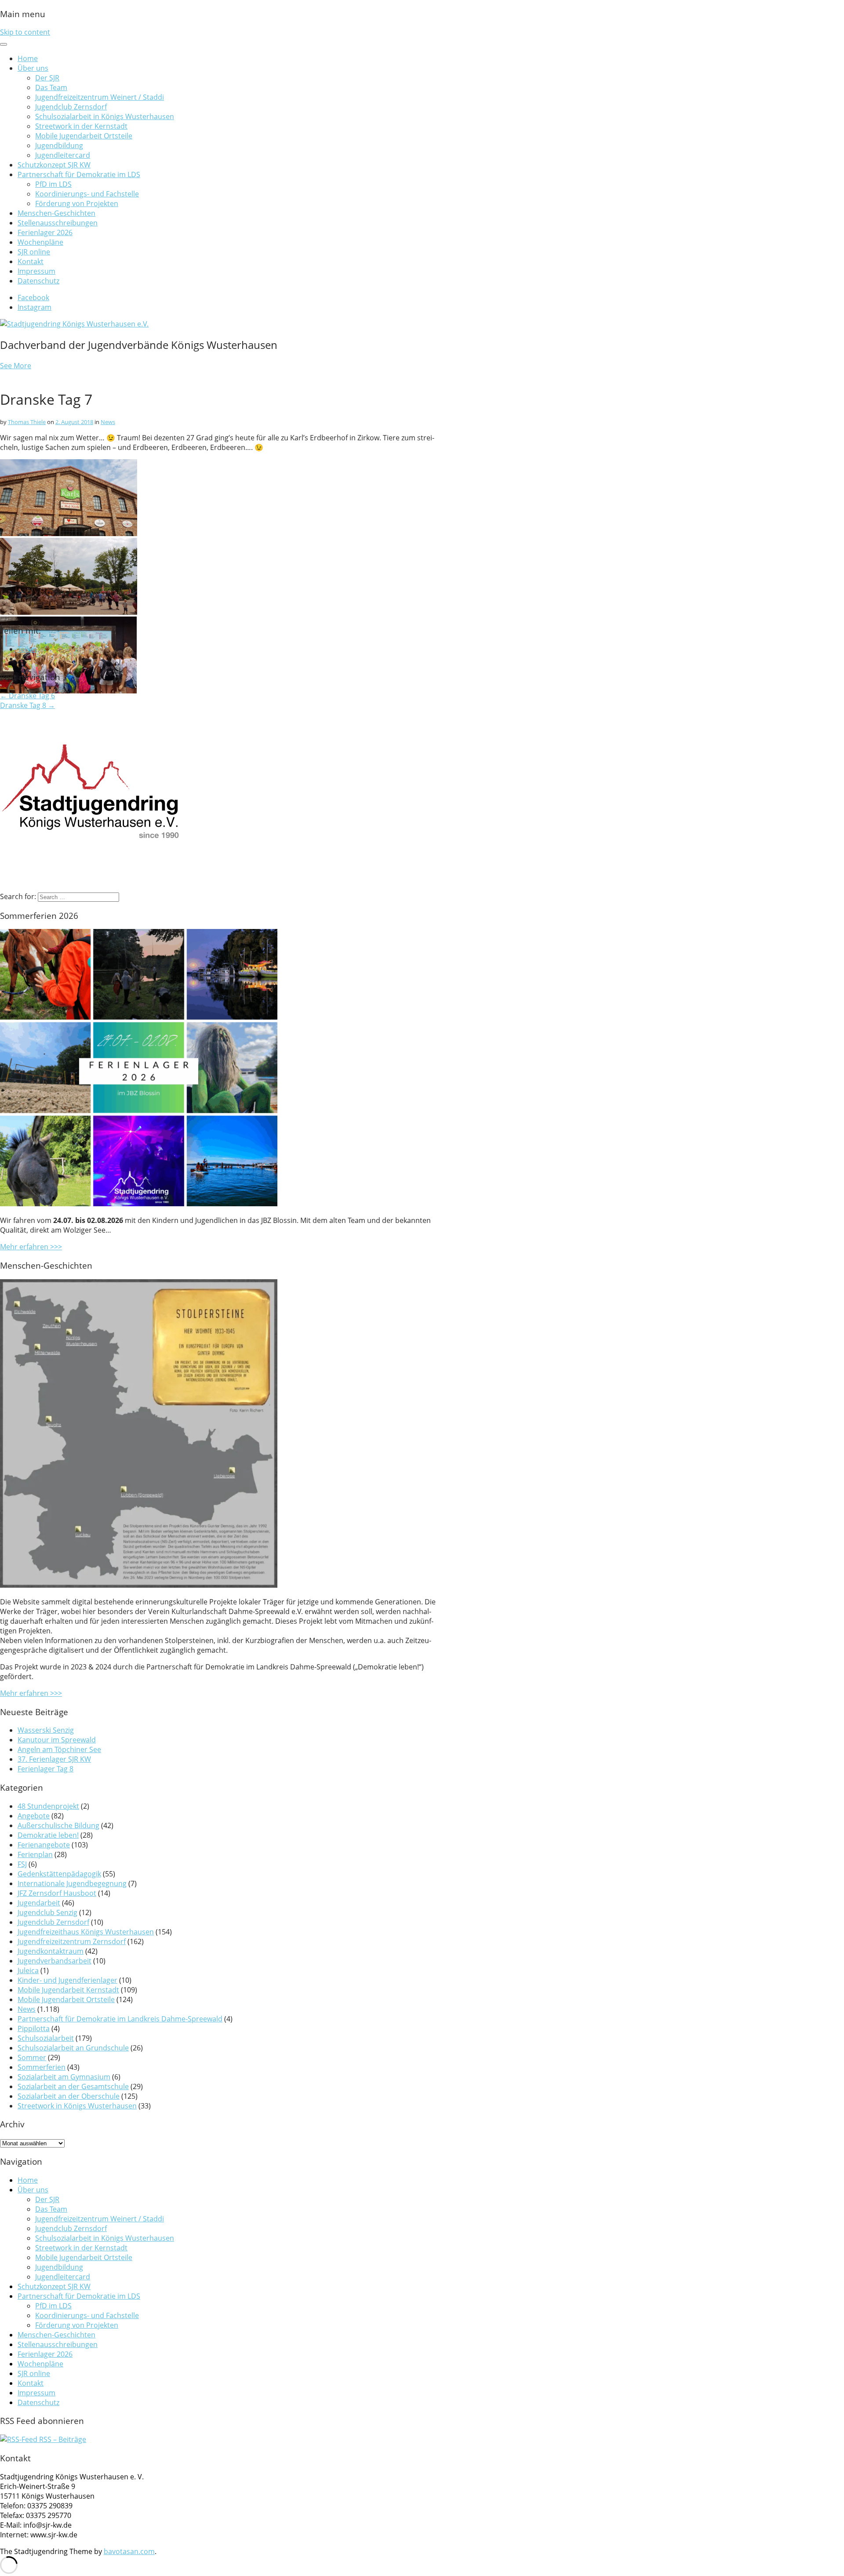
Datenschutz (38, 281)
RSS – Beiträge (62, 2439)
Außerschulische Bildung (58, 1825)
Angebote (34, 1816)
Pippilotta (34, 2028)
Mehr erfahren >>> (31, 1247)
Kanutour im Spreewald (57, 1740)
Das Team (51, 87)
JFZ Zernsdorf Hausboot (57, 1893)
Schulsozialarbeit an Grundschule (73, 2048)
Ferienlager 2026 (45, 232)
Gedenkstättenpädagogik (59, 1874)
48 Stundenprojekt (48, 1806)
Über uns (33, 68)
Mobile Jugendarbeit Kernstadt (68, 1990)
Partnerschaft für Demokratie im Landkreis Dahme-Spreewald (120, 2019)
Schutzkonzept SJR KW (54, 165)
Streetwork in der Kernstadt (81, 126)
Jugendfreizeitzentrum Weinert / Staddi (100, 97)
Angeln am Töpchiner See (59, 1749)
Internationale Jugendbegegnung (72, 1883)
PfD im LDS (53, 184)
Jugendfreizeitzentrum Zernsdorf (72, 1941)
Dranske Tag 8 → (27, 705)
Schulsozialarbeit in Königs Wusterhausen (105, 116)
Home (28, 58)
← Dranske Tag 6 (27, 696)
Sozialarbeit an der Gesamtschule (73, 2086)
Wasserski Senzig (46, 1730)
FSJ (22, 1864)
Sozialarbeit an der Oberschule (69, 2096)
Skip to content (25, 32)
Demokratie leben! (48, 1835)
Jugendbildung (59, 145)
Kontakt (31, 261)
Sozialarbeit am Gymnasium (64, 2077)
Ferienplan (35, 1854)
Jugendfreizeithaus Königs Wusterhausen (86, 1932)
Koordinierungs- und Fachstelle (87, 194)
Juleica (28, 1970)
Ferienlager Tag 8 (45, 1769)
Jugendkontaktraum (51, 1951)
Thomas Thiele (27, 422)
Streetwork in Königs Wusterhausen (77, 2106)
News (108, 422)
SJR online (34, 252)
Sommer (32, 2057)
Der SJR (47, 78)
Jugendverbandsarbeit (55, 1961)
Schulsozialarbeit (46, 2038)
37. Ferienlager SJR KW (54, 1759)
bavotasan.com (129, 2551)
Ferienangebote (44, 1845)
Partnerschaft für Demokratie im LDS (79, 174)
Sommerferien (42, 2067)
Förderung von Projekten (77, 203)
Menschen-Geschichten (56, 213)
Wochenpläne (40, 242)
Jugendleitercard (63, 155)
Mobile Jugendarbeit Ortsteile (84, 136)
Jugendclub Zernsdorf (71, 107)
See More (16, 366)
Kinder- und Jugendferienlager (67, 1980)
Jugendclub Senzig (47, 1912)
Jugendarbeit (39, 1903)
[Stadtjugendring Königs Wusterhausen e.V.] (74, 324)
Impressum (36, 271)
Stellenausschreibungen (58, 223)
